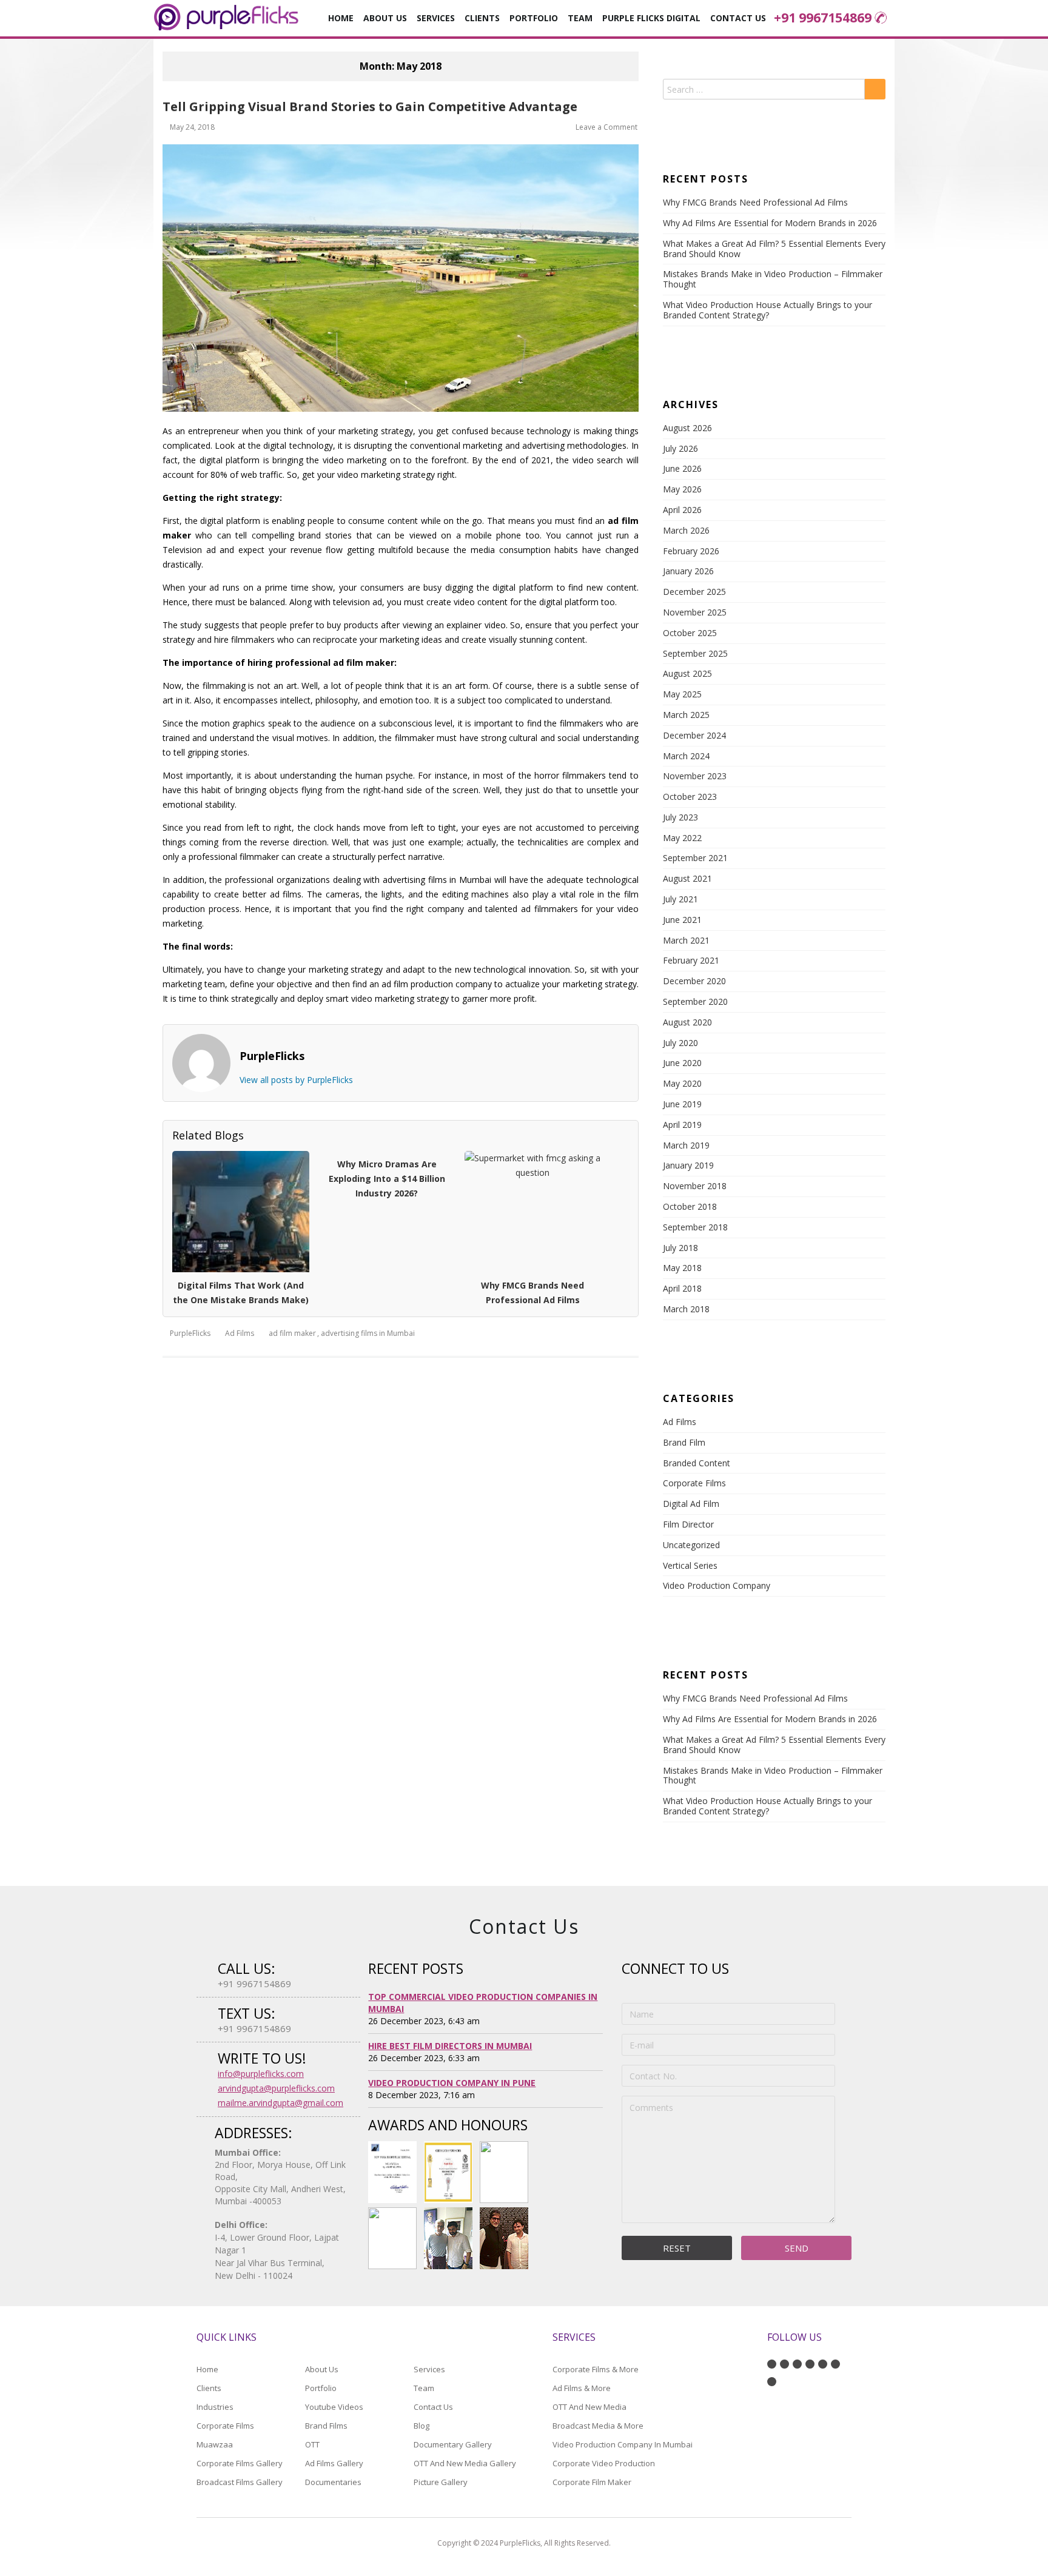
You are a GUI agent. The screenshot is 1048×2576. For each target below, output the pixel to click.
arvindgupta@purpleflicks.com (276, 2088)
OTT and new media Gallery (465, 2463)
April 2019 (682, 1125)
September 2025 (695, 653)
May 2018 (682, 1268)
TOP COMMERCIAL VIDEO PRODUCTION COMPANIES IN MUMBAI (483, 2003)
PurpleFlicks (190, 1333)
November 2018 (695, 1186)
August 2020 (687, 1022)
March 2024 (686, 756)
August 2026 (687, 428)
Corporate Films (694, 1483)
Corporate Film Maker (592, 2482)
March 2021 (686, 940)
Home (341, 18)
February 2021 (691, 960)
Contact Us (738, 18)
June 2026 (682, 468)
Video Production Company (717, 1585)
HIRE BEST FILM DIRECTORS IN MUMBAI (450, 2046)
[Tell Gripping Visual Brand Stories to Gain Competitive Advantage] (401, 278)
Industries (215, 2407)
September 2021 (695, 858)
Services (429, 2369)
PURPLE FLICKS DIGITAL (651, 18)
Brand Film (684, 1442)
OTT (312, 2444)
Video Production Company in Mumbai (623, 2444)
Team (424, 2388)
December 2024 (694, 735)
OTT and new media (589, 2407)
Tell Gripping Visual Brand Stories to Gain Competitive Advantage (370, 106)
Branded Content (697, 1463)
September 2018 (695, 1227)
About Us (385, 18)
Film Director (688, 1524)
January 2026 (688, 571)
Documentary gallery (453, 2444)
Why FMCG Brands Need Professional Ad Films (755, 202)
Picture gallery (441, 2482)
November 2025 (695, 612)
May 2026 (682, 489)
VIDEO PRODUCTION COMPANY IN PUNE (452, 2083)
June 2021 (682, 920)
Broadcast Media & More (598, 2426)
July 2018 (680, 1248)
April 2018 (682, 1288)
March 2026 (686, 530)
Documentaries (333, 2482)
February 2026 (691, 551)
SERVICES (436, 18)
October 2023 (690, 797)
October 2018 (690, 1206)
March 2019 (686, 1145)
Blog (422, 2426)
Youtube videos (334, 2407)
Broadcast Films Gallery (240, 2482)
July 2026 (680, 448)
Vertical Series (690, 1565)
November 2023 (695, 776)
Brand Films (326, 2426)
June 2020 (682, 1063)
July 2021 (680, 899)
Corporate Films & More (596, 2369)
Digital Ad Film (691, 1504)
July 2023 (680, 817)
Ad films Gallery (334, 2463)
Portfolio (534, 18)
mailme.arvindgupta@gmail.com (280, 2103)
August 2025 (687, 673)
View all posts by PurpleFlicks (296, 1080)
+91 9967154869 (823, 18)
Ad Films (240, 1333)
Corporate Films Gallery (240, 2463)
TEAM (580, 18)
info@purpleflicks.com (261, 2074)
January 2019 (688, 1165)
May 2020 (682, 1083)
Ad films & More (582, 2388)
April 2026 (682, 510)
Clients (482, 18)
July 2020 (680, 1043)
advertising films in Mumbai (368, 1333)
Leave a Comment (606, 127)
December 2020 (694, 981)
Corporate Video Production (604, 2463)
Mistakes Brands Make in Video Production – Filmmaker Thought (773, 279)
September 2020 (695, 1001)
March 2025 (686, 715)
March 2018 (686, 1309)
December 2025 (694, 592)
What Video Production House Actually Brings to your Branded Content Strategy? (768, 310)
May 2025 (682, 694)
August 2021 (687, 878)
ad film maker (292, 1333)
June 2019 (682, 1104)
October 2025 (690, 633)
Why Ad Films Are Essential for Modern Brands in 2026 (770, 223)
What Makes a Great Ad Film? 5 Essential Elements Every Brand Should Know (774, 249)
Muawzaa (215, 2444)
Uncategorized (691, 1545)
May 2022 (682, 838)
